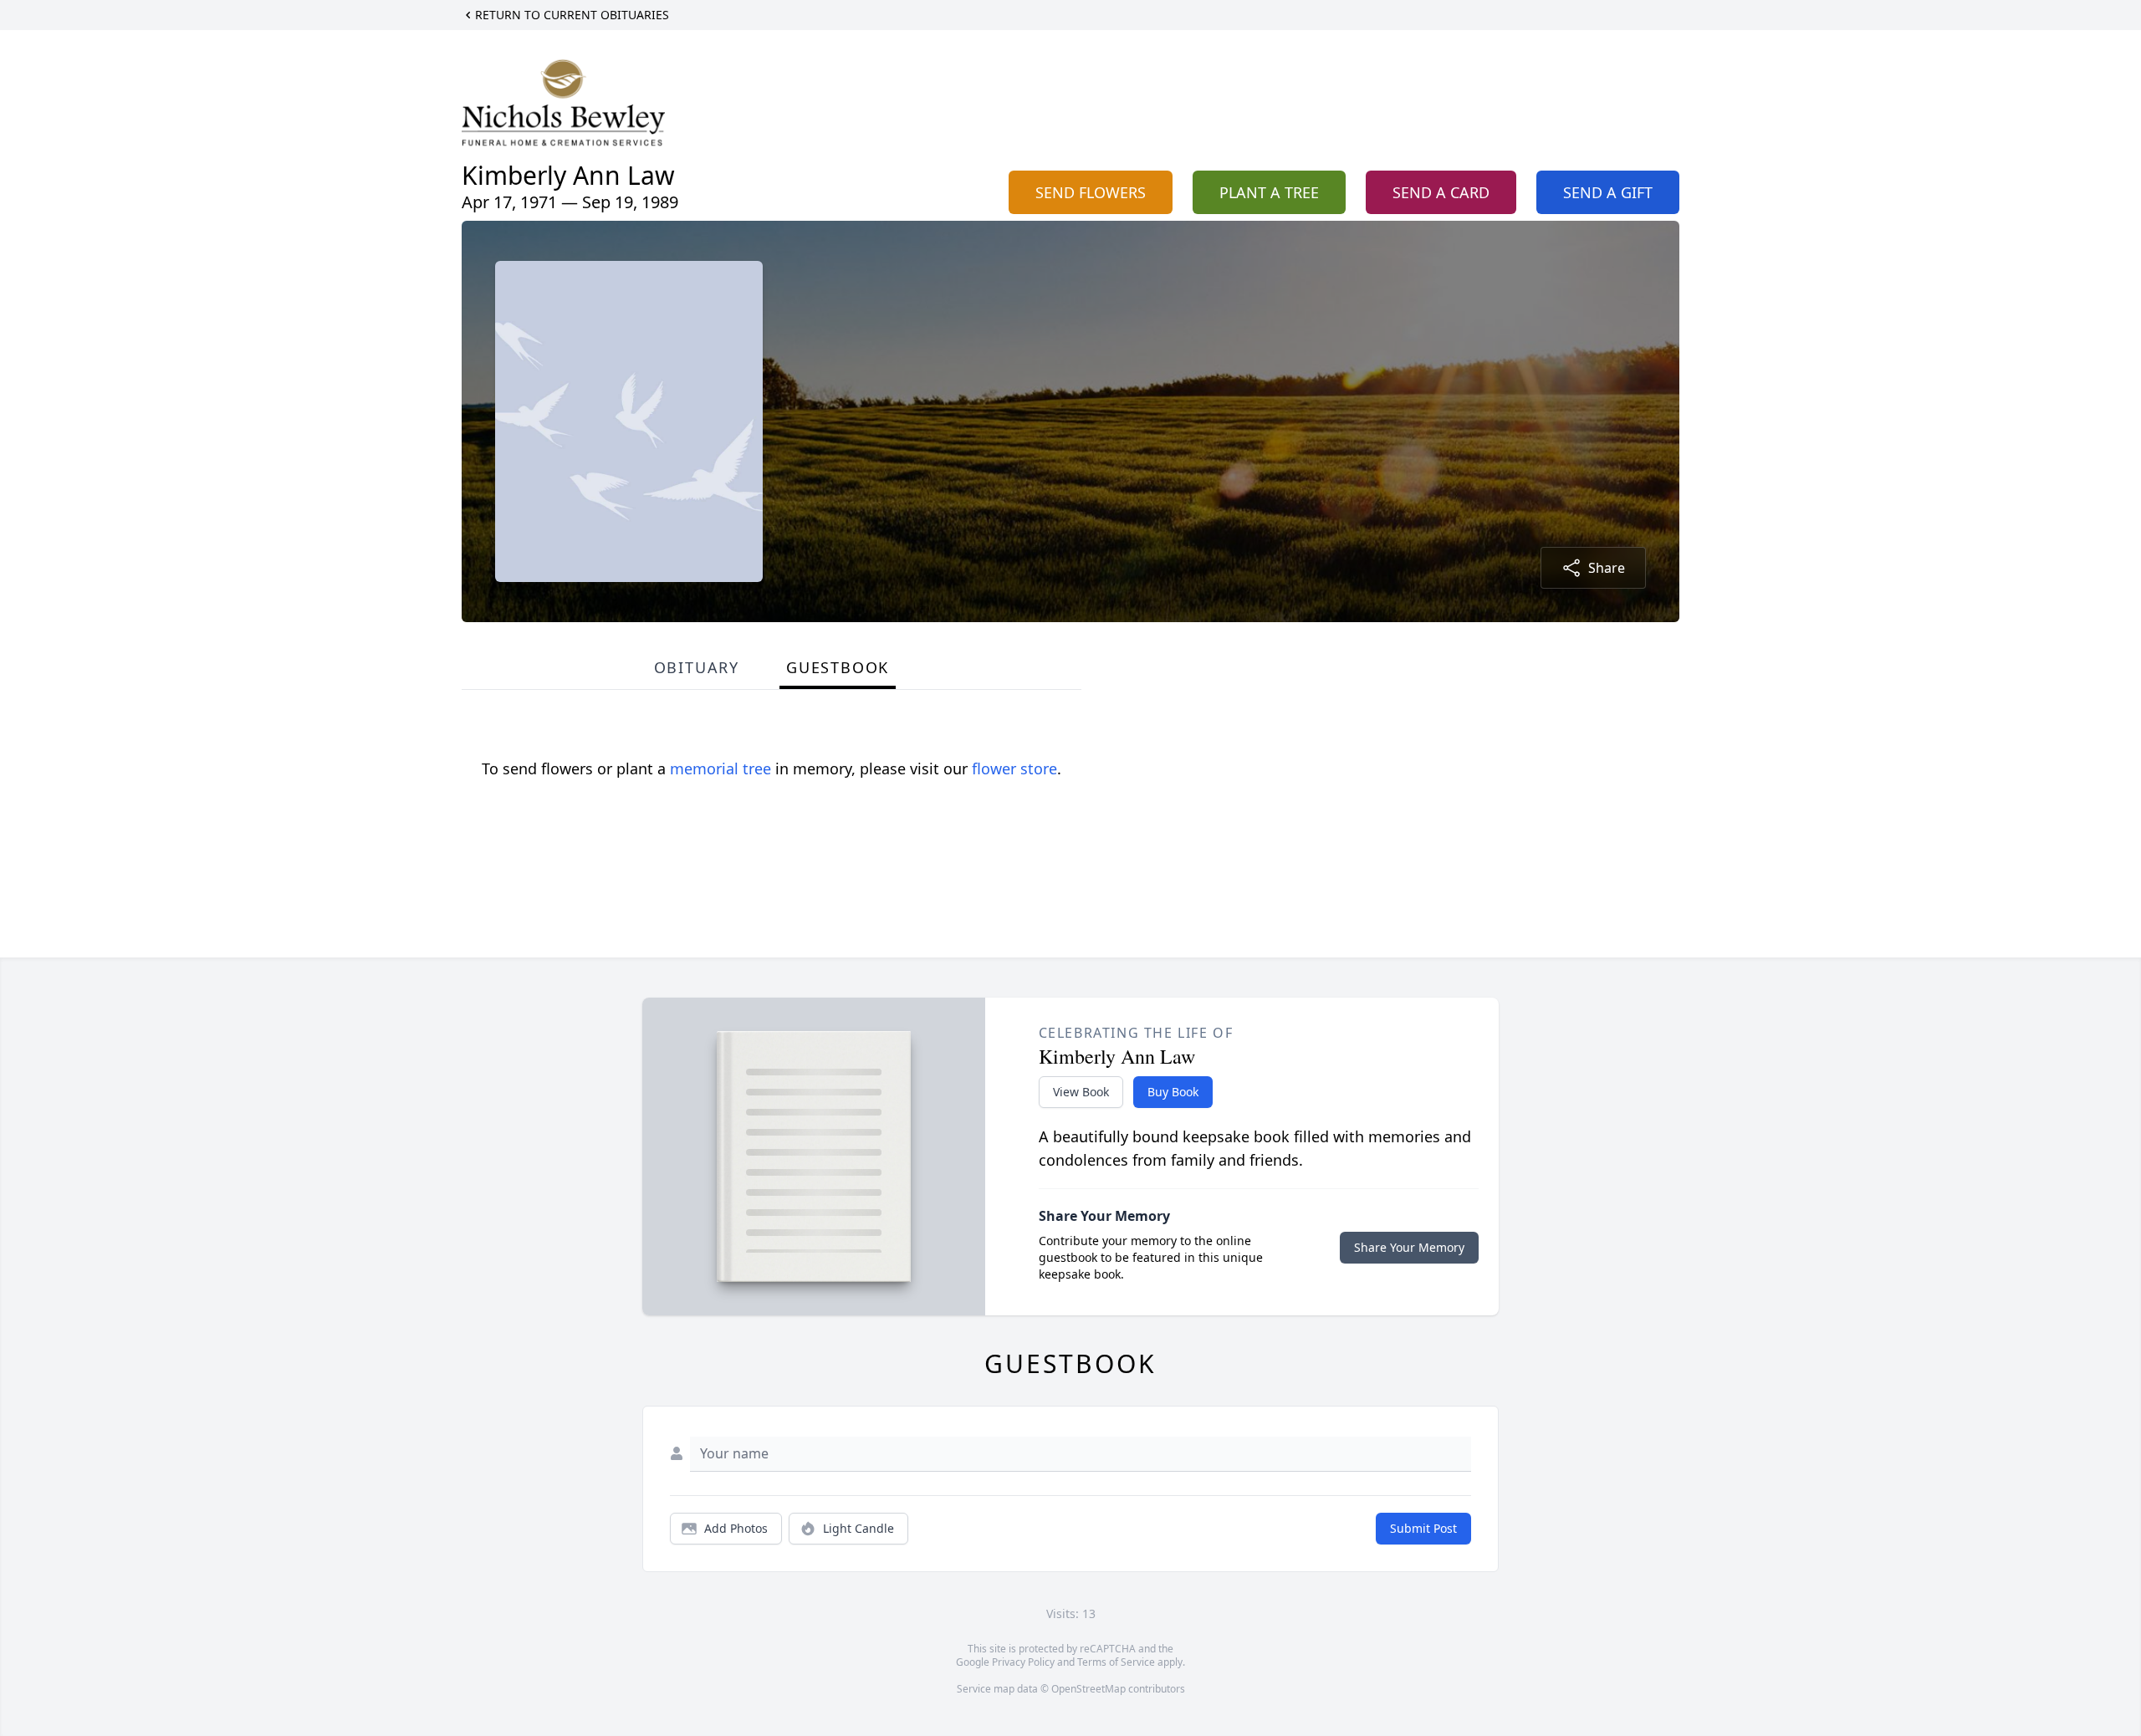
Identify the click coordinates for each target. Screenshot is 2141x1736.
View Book (1081, 1092)
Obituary (697, 667)
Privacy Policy (1023, 1662)
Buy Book (1173, 1092)
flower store (1014, 768)
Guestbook (838, 667)
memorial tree (720, 768)
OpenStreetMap (1088, 1689)
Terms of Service (1116, 1662)
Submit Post (1423, 1528)
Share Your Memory (1409, 1247)
